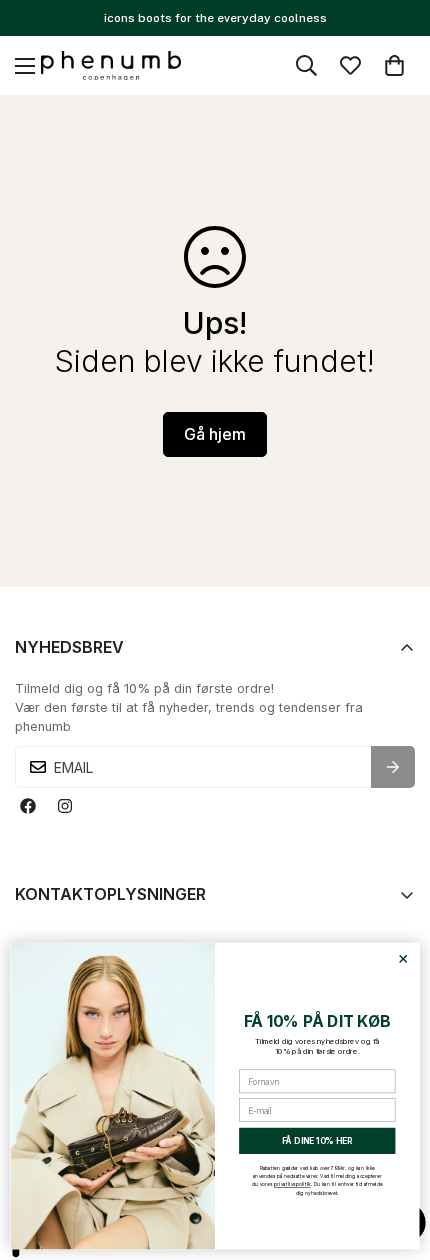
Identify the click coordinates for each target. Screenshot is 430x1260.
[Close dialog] (403, 959)
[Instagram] (64, 805)
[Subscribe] (393, 767)
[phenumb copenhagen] (111, 66)
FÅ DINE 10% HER (317, 1141)
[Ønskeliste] (350, 65)
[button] (394, 65)
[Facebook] (27, 805)
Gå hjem (215, 434)
